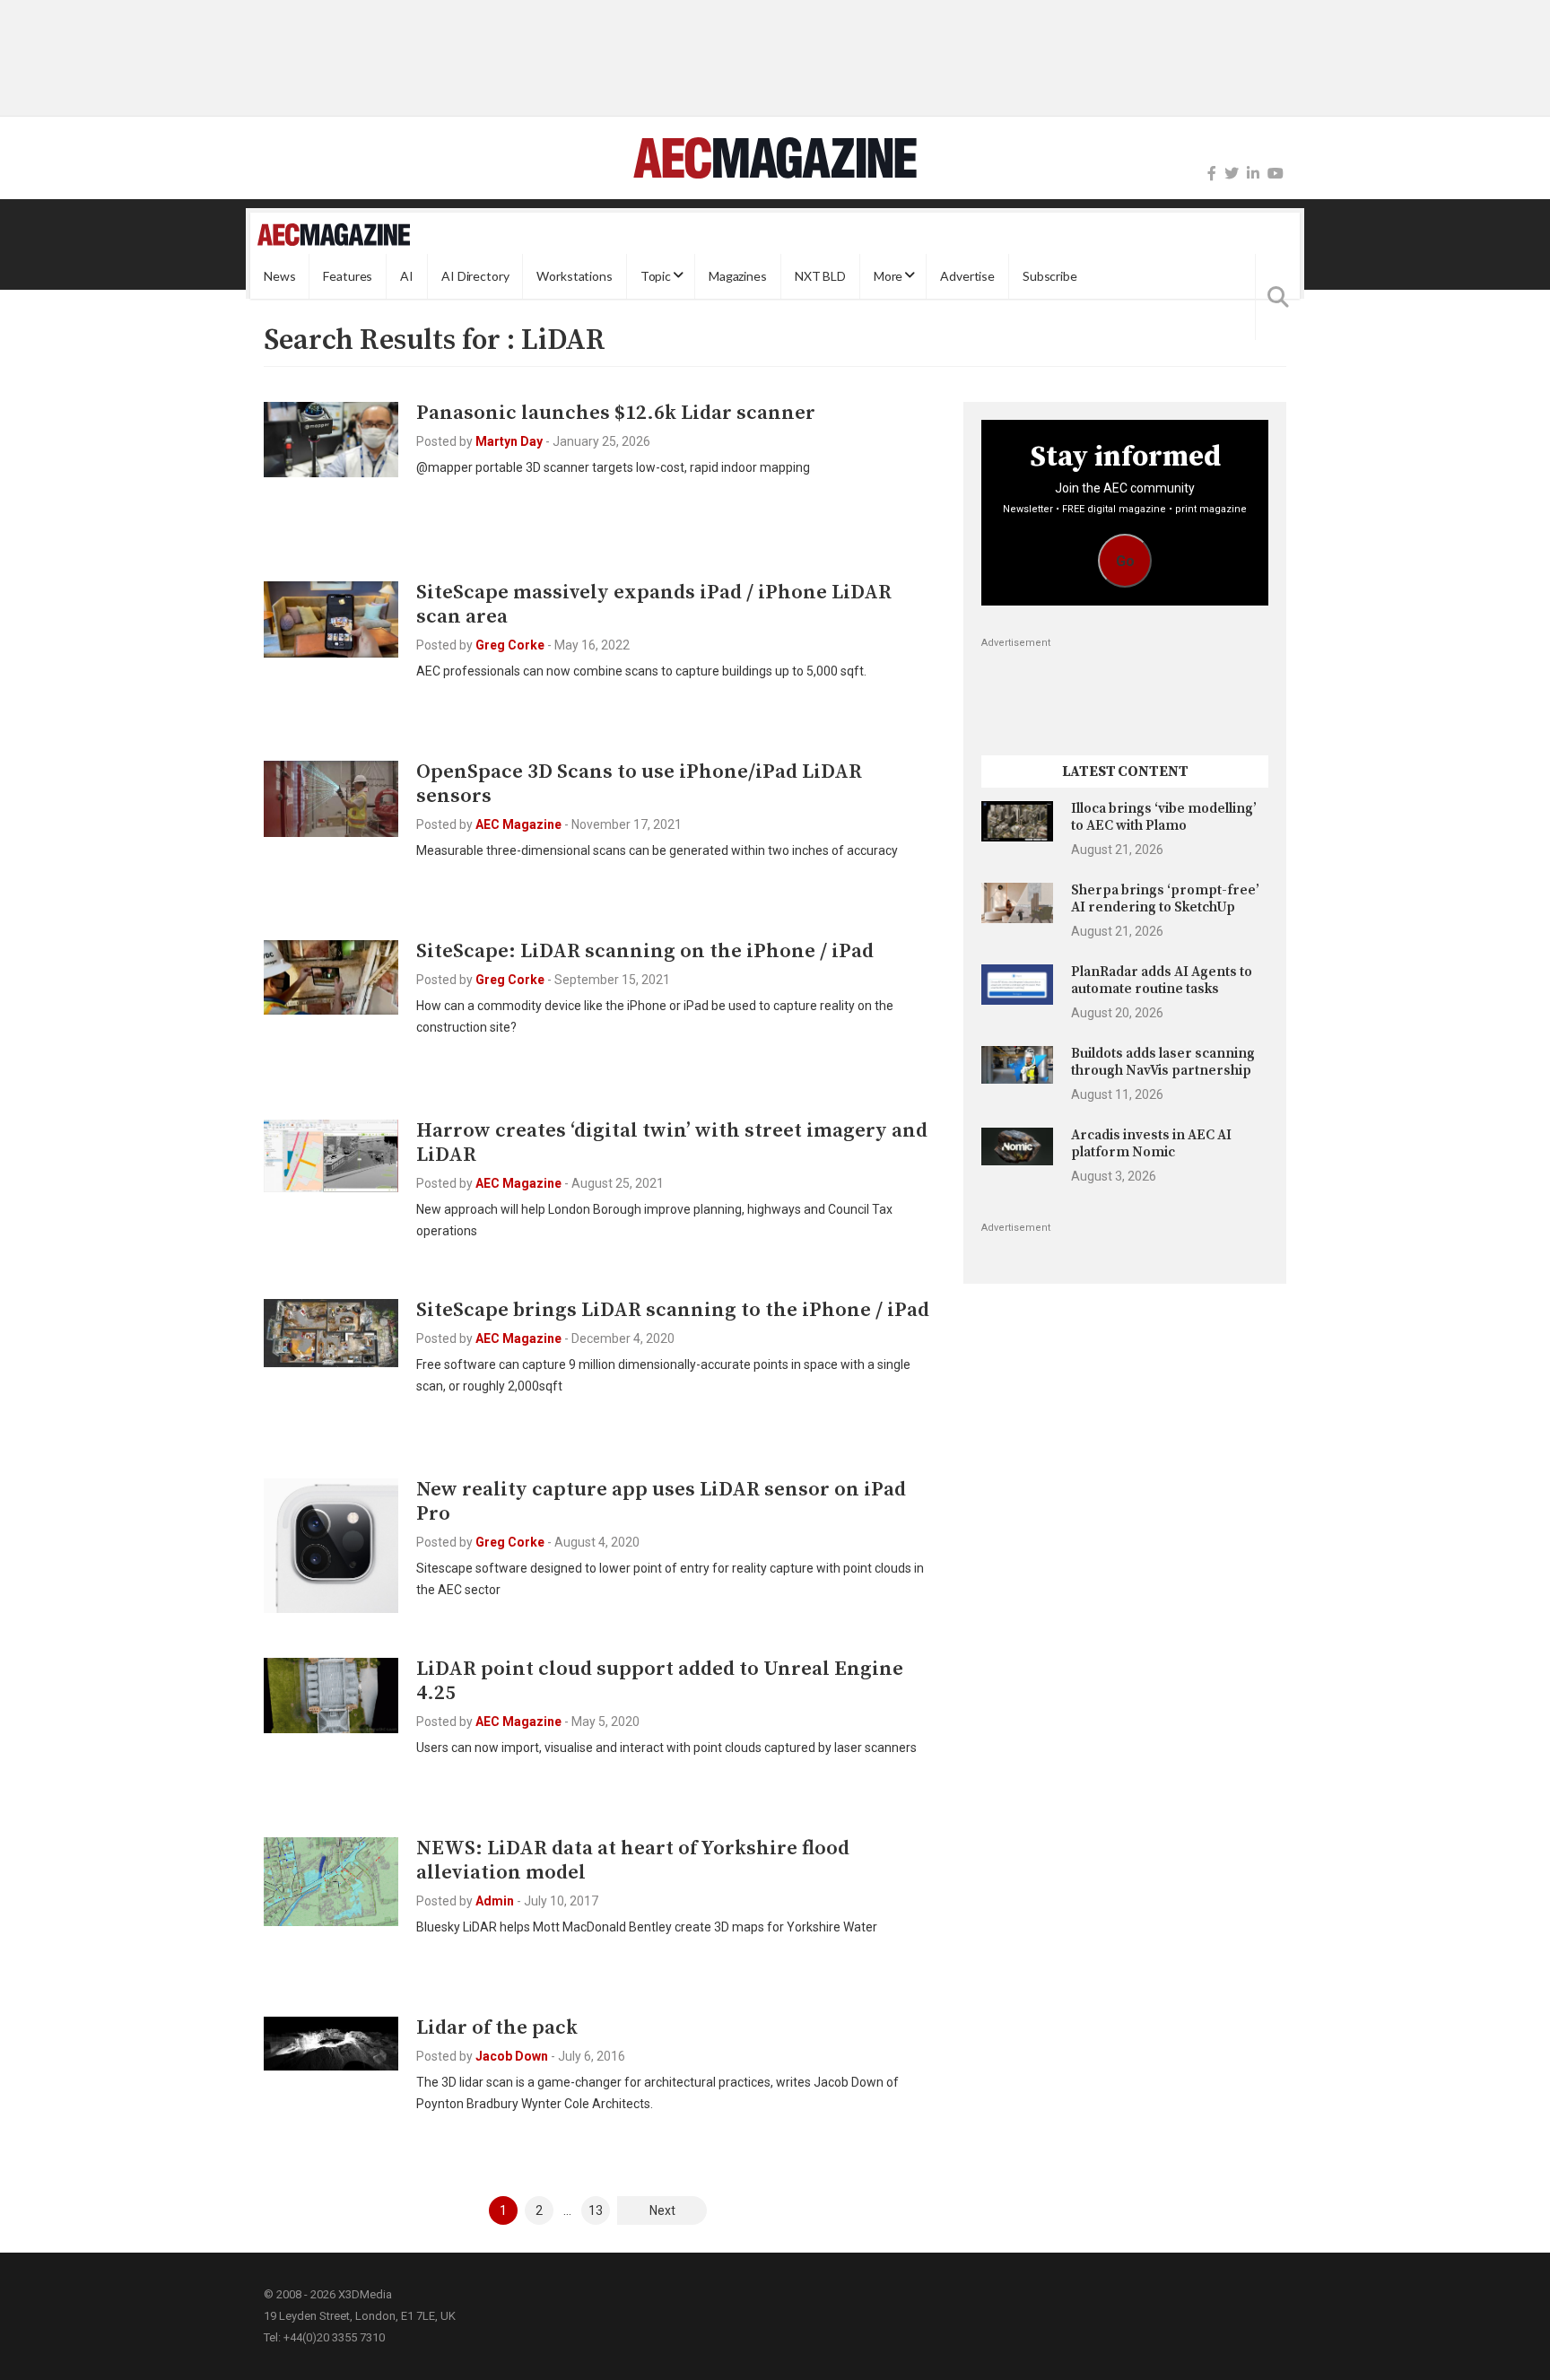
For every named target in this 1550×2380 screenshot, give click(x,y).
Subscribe (1050, 276)
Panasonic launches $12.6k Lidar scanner (616, 413)
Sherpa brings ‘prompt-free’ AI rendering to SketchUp (1165, 898)
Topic (656, 276)
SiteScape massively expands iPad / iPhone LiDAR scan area (654, 605)
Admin (495, 1901)
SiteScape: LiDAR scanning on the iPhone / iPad (645, 951)
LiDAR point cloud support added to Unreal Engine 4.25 (660, 1681)
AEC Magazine (518, 824)
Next (662, 2210)
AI (407, 276)
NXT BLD (820, 276)
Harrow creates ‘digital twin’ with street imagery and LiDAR (672, 1143)
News (279, 276)
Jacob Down (512, 2056)
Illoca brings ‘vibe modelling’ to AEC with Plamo (1164, 817)
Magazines (738, 276)
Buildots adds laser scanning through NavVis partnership (1163, 1062)
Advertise (967, 276)
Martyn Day (509, 441)
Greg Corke (510, 645)
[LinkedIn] (1253, 174)
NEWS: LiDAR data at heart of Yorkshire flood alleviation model (633, 1861)
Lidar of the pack (497, 2028)
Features (348, 276)
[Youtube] (1276, 174)
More (888, 276)
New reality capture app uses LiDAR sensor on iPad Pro (661, 1502)
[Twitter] (1232, 174)
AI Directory (475, 276)
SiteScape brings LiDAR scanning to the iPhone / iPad (673, 1310)
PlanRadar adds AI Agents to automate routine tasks (1162, 980)
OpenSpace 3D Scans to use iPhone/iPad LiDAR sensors (639, 784)
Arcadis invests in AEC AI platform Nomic (1151, 1143)
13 (596, 2210)
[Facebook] (1212, 174)
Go (1125, 561)
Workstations (574, 276)
